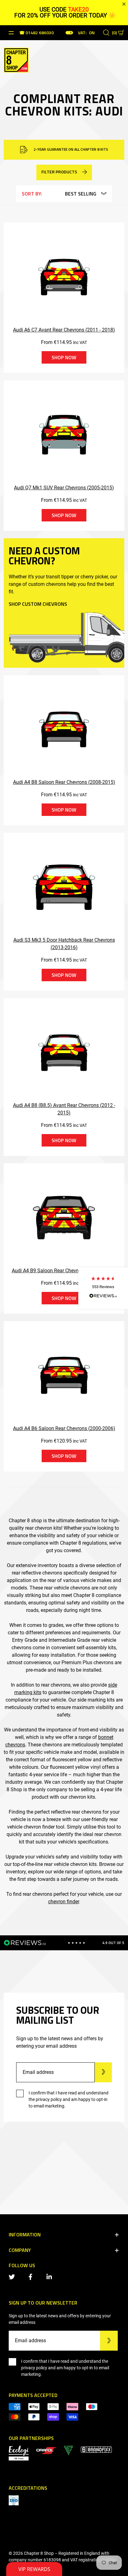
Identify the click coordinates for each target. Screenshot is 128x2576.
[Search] (106, 33)
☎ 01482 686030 (37, 33)
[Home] (16, 59)
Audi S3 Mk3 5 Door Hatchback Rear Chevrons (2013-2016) (64, 944)
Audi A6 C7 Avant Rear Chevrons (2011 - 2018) (64, 330)
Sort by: (32, 194)
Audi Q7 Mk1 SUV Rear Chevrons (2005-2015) (64, 488)
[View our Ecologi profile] (19, 2453)
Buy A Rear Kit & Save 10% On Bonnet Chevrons (70, 149)
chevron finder (64, 1902)
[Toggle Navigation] (11, 33)
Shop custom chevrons (38, 604)
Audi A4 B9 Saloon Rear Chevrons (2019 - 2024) (64, 1271)
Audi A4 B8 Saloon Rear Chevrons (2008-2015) (64, 782)
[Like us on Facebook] (32, 2276)
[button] (103, 1288)
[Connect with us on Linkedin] (50, 2276)
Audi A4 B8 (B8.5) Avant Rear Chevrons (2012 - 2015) (64, 1109)
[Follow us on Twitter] (13, 2276)
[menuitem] (46, 2450)
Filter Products (59, 172)
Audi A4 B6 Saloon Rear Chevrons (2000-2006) (64, 1428)
